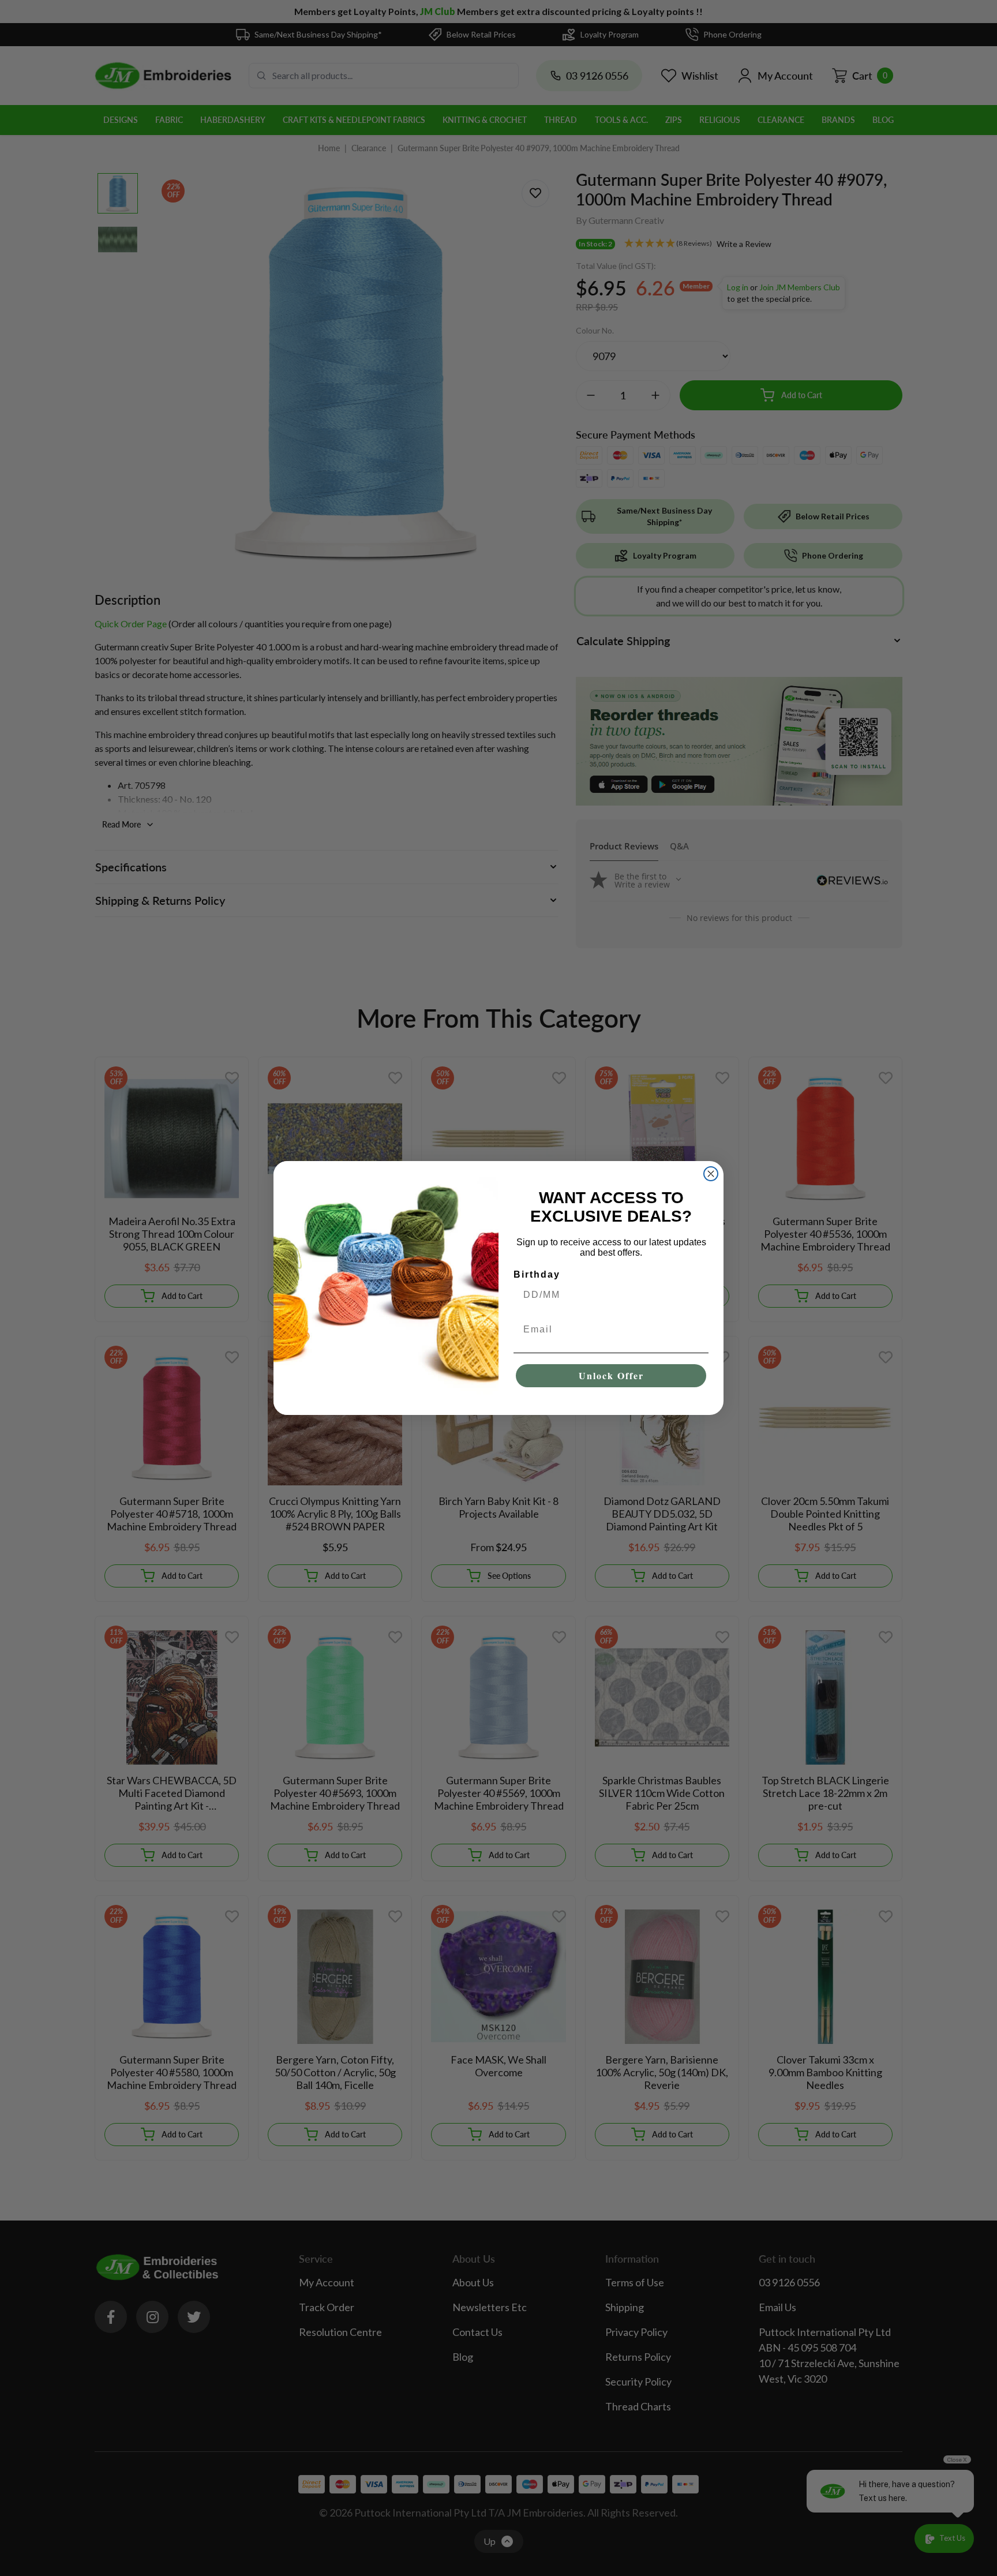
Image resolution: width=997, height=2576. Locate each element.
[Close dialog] (711, 1174)
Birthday (537, 1274)
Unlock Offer (611, 1375)
